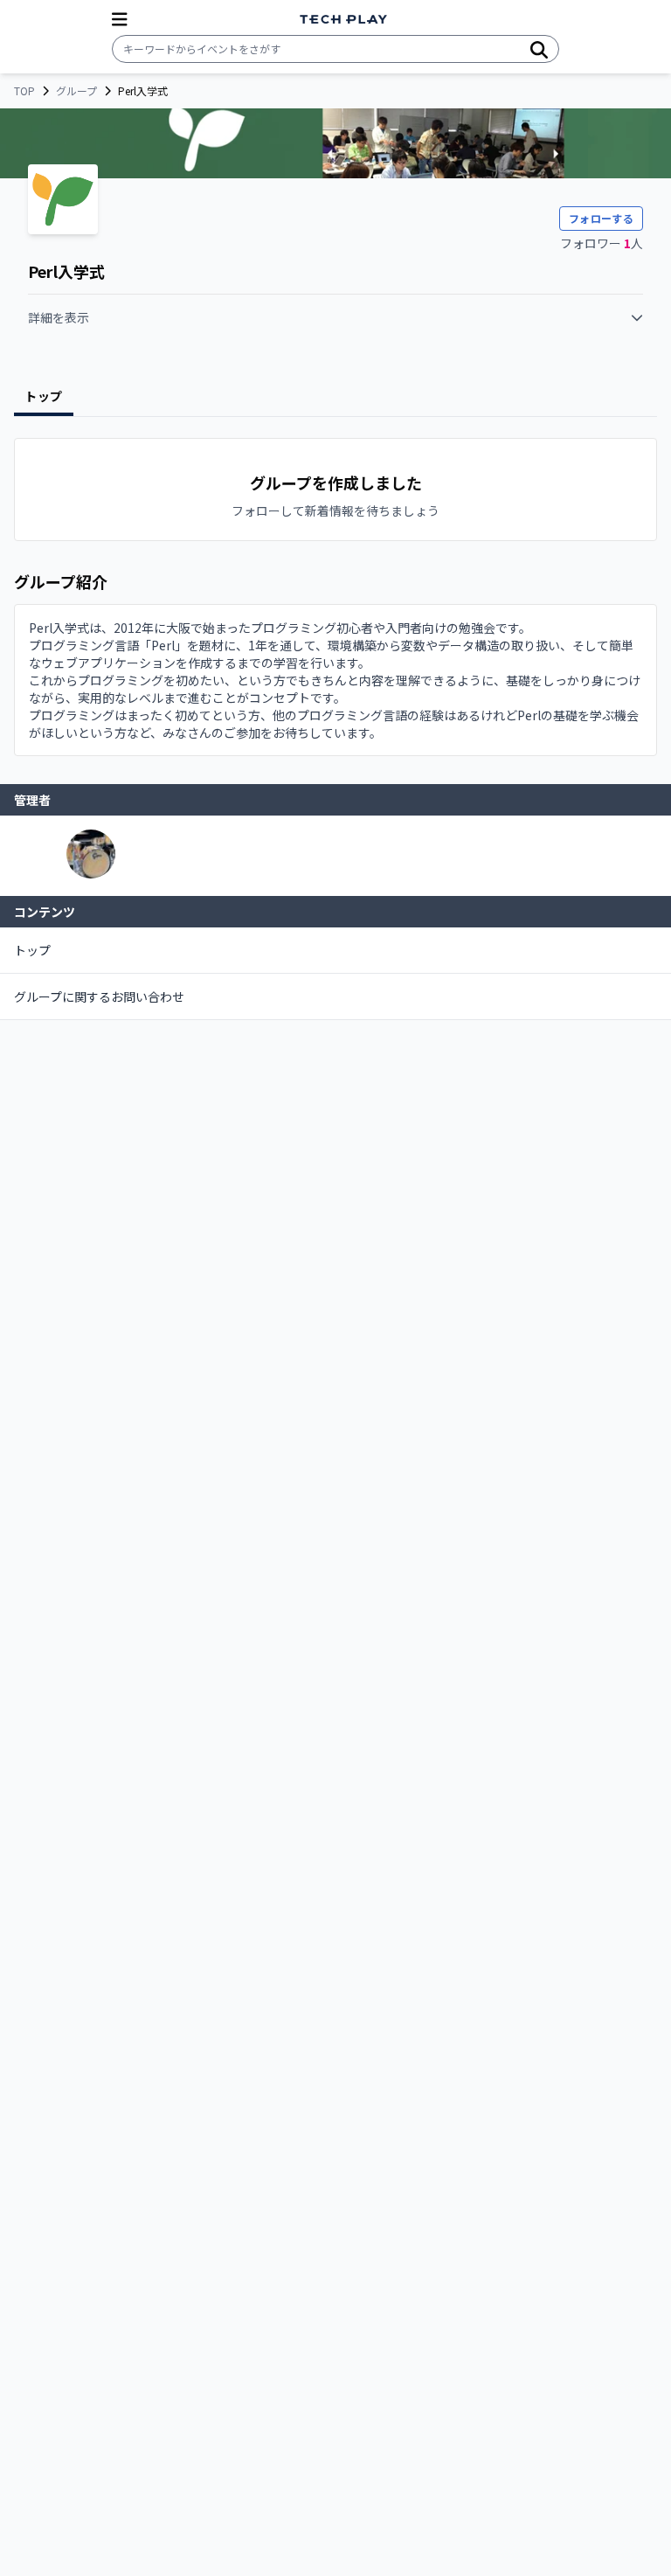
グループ (76, 91)
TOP (24, 91)
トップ (32, 950)
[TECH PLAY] (343, 20)
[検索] (539, 49)
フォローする (601, 218)
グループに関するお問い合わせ (99, 996)
